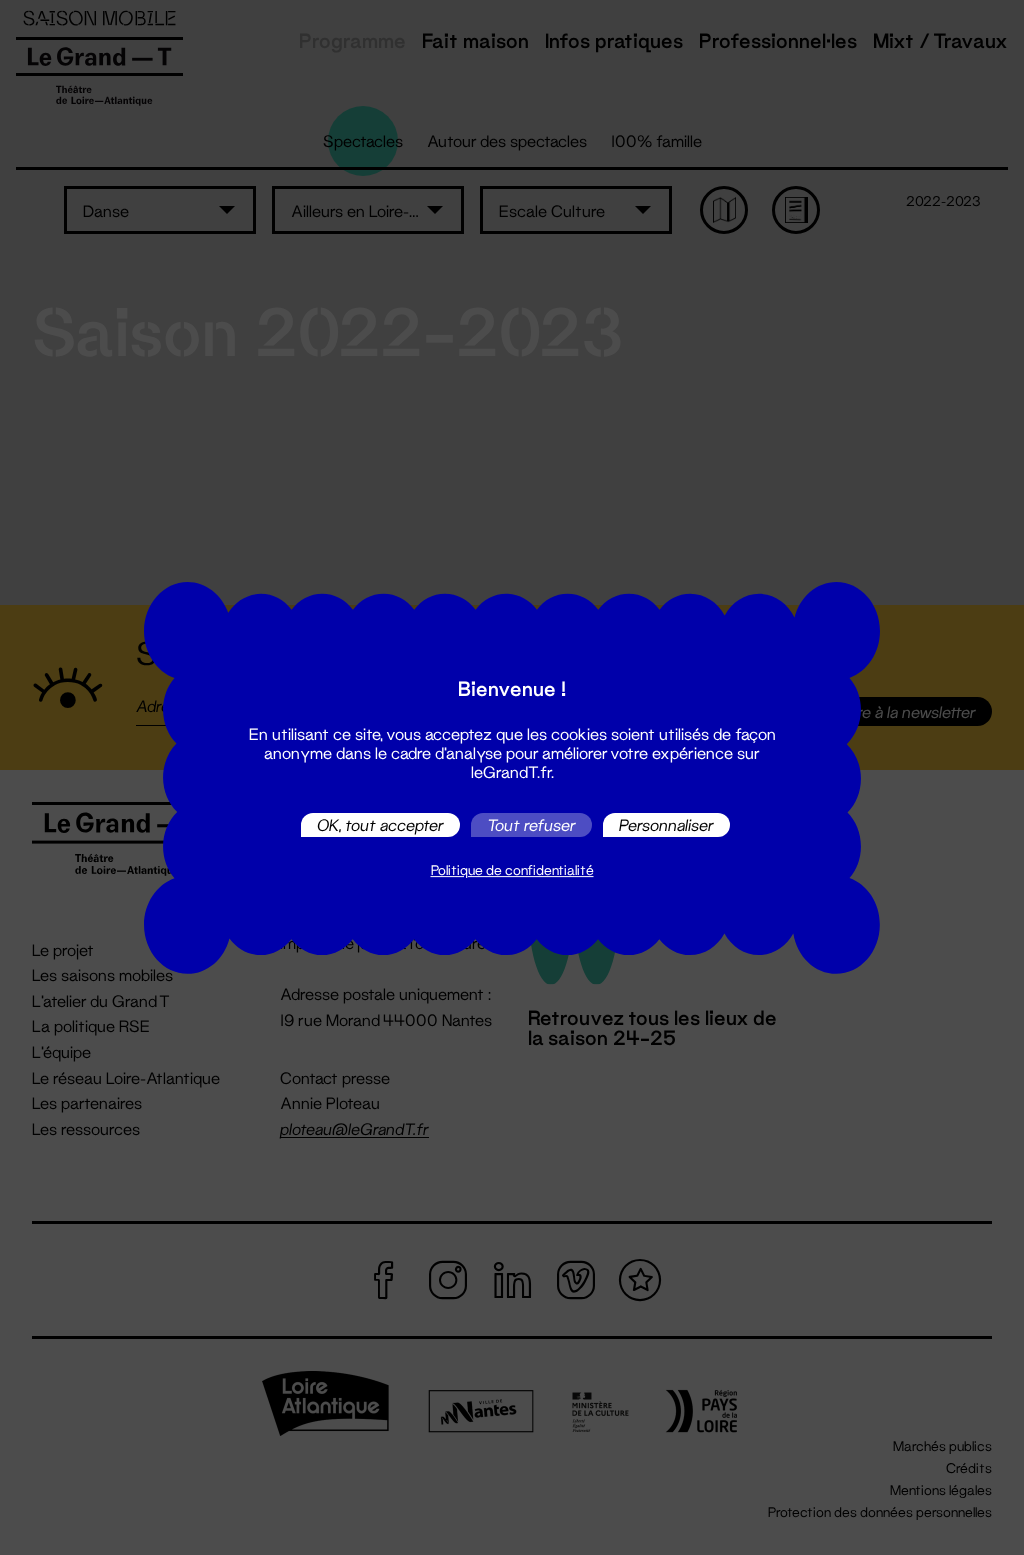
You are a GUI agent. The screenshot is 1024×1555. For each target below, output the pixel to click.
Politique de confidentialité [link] (512, 870)
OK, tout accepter (380, 824)
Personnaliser (666, 824)
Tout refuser (531, 824)
